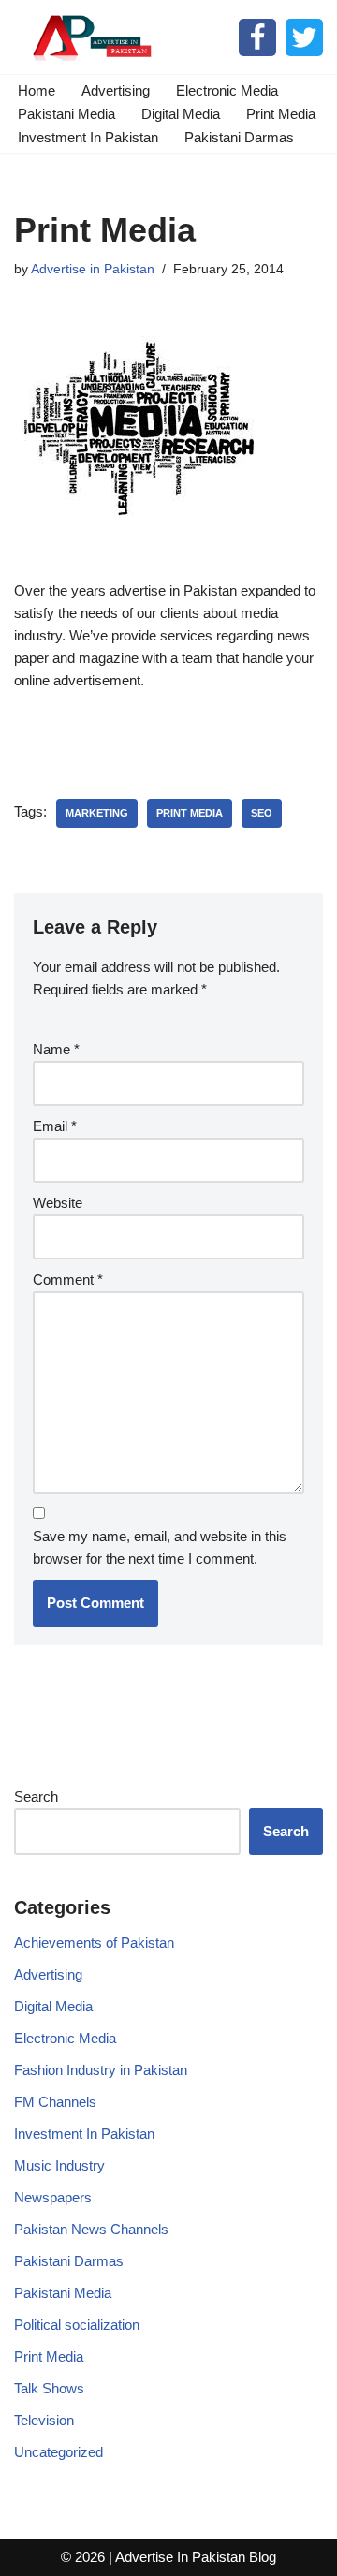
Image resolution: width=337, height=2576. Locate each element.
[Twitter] (304, 37)
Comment (68, 1280)
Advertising (116, 90)
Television (44, 2420)
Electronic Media (227, 90)
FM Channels (55, 2102)
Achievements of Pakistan (94, 1943)
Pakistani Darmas (239, 137)
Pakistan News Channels (91, 2229)
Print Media (281, 114)
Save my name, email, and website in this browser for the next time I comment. (160, 1547)
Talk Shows (49, 2388)
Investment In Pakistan (88, 137)
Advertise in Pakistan (93, 269)
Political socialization (77, 2325)
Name (56, 1049)
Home (37, 90)
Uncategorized (59, 2452)
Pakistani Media (66, 114)
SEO (262, 813)
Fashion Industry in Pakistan (101, 2070)
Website (58, 1203)
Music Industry (59, 2165)
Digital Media (181, 114)
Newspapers (53, 2197)
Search (36, 1796)
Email (55, 1126)
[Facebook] (257, 37)
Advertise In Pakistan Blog (196, 2557)
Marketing (97, 813)
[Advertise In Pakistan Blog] (89, 37)
